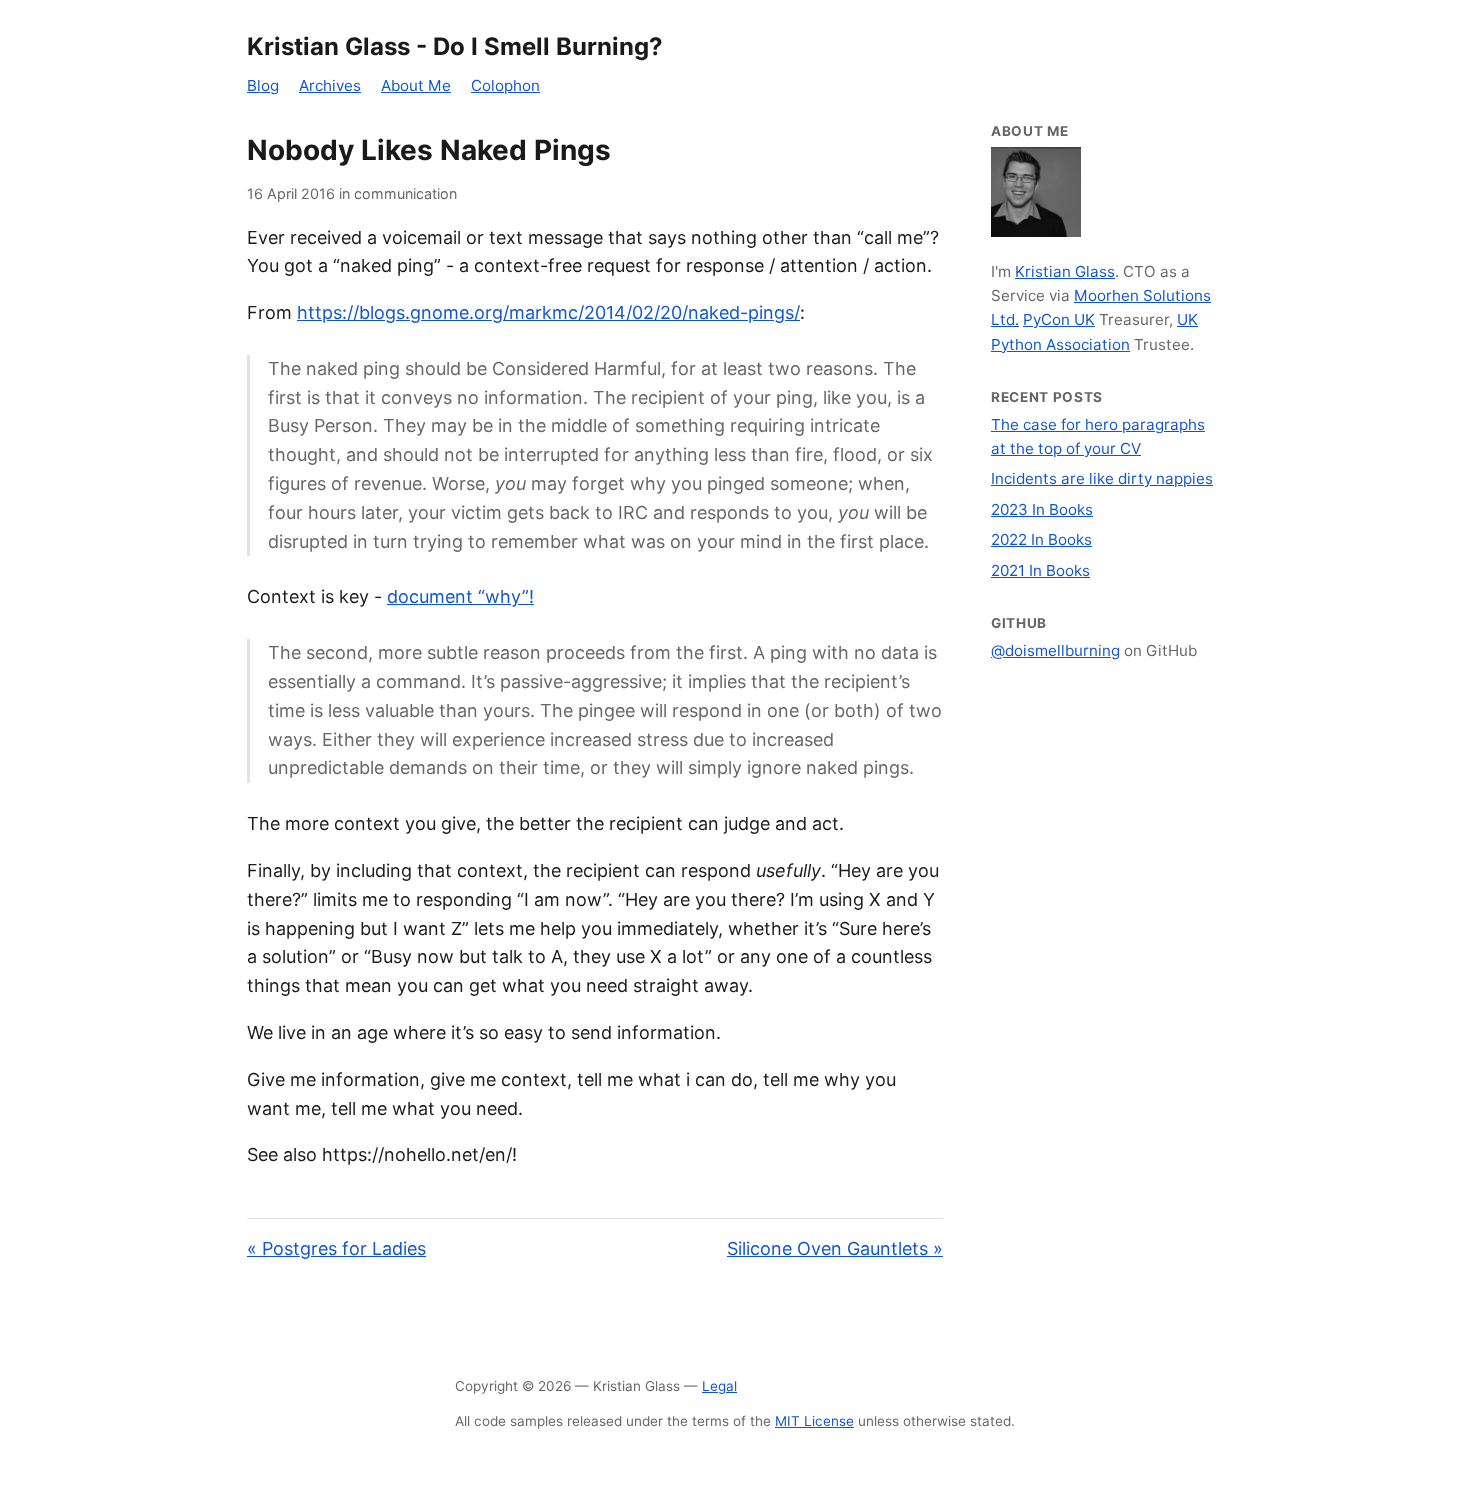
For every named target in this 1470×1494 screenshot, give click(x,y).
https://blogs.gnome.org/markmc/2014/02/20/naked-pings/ (548, 312)
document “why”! (460, 596)
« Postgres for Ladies (336, 1248)
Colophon (505, 85)
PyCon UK (1059, 319)
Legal (719, 1386)
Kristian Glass (1065, 271)
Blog (263, 85)
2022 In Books (1041, 539)
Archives (330, 85)
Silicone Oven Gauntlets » (835, 1248)
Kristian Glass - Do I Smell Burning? (455, 46)
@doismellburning (1055, 650)
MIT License (814, 1421)
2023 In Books (1042, 509)
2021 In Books (1040, 570)
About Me (416, 85)
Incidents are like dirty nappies (1102, 478)
